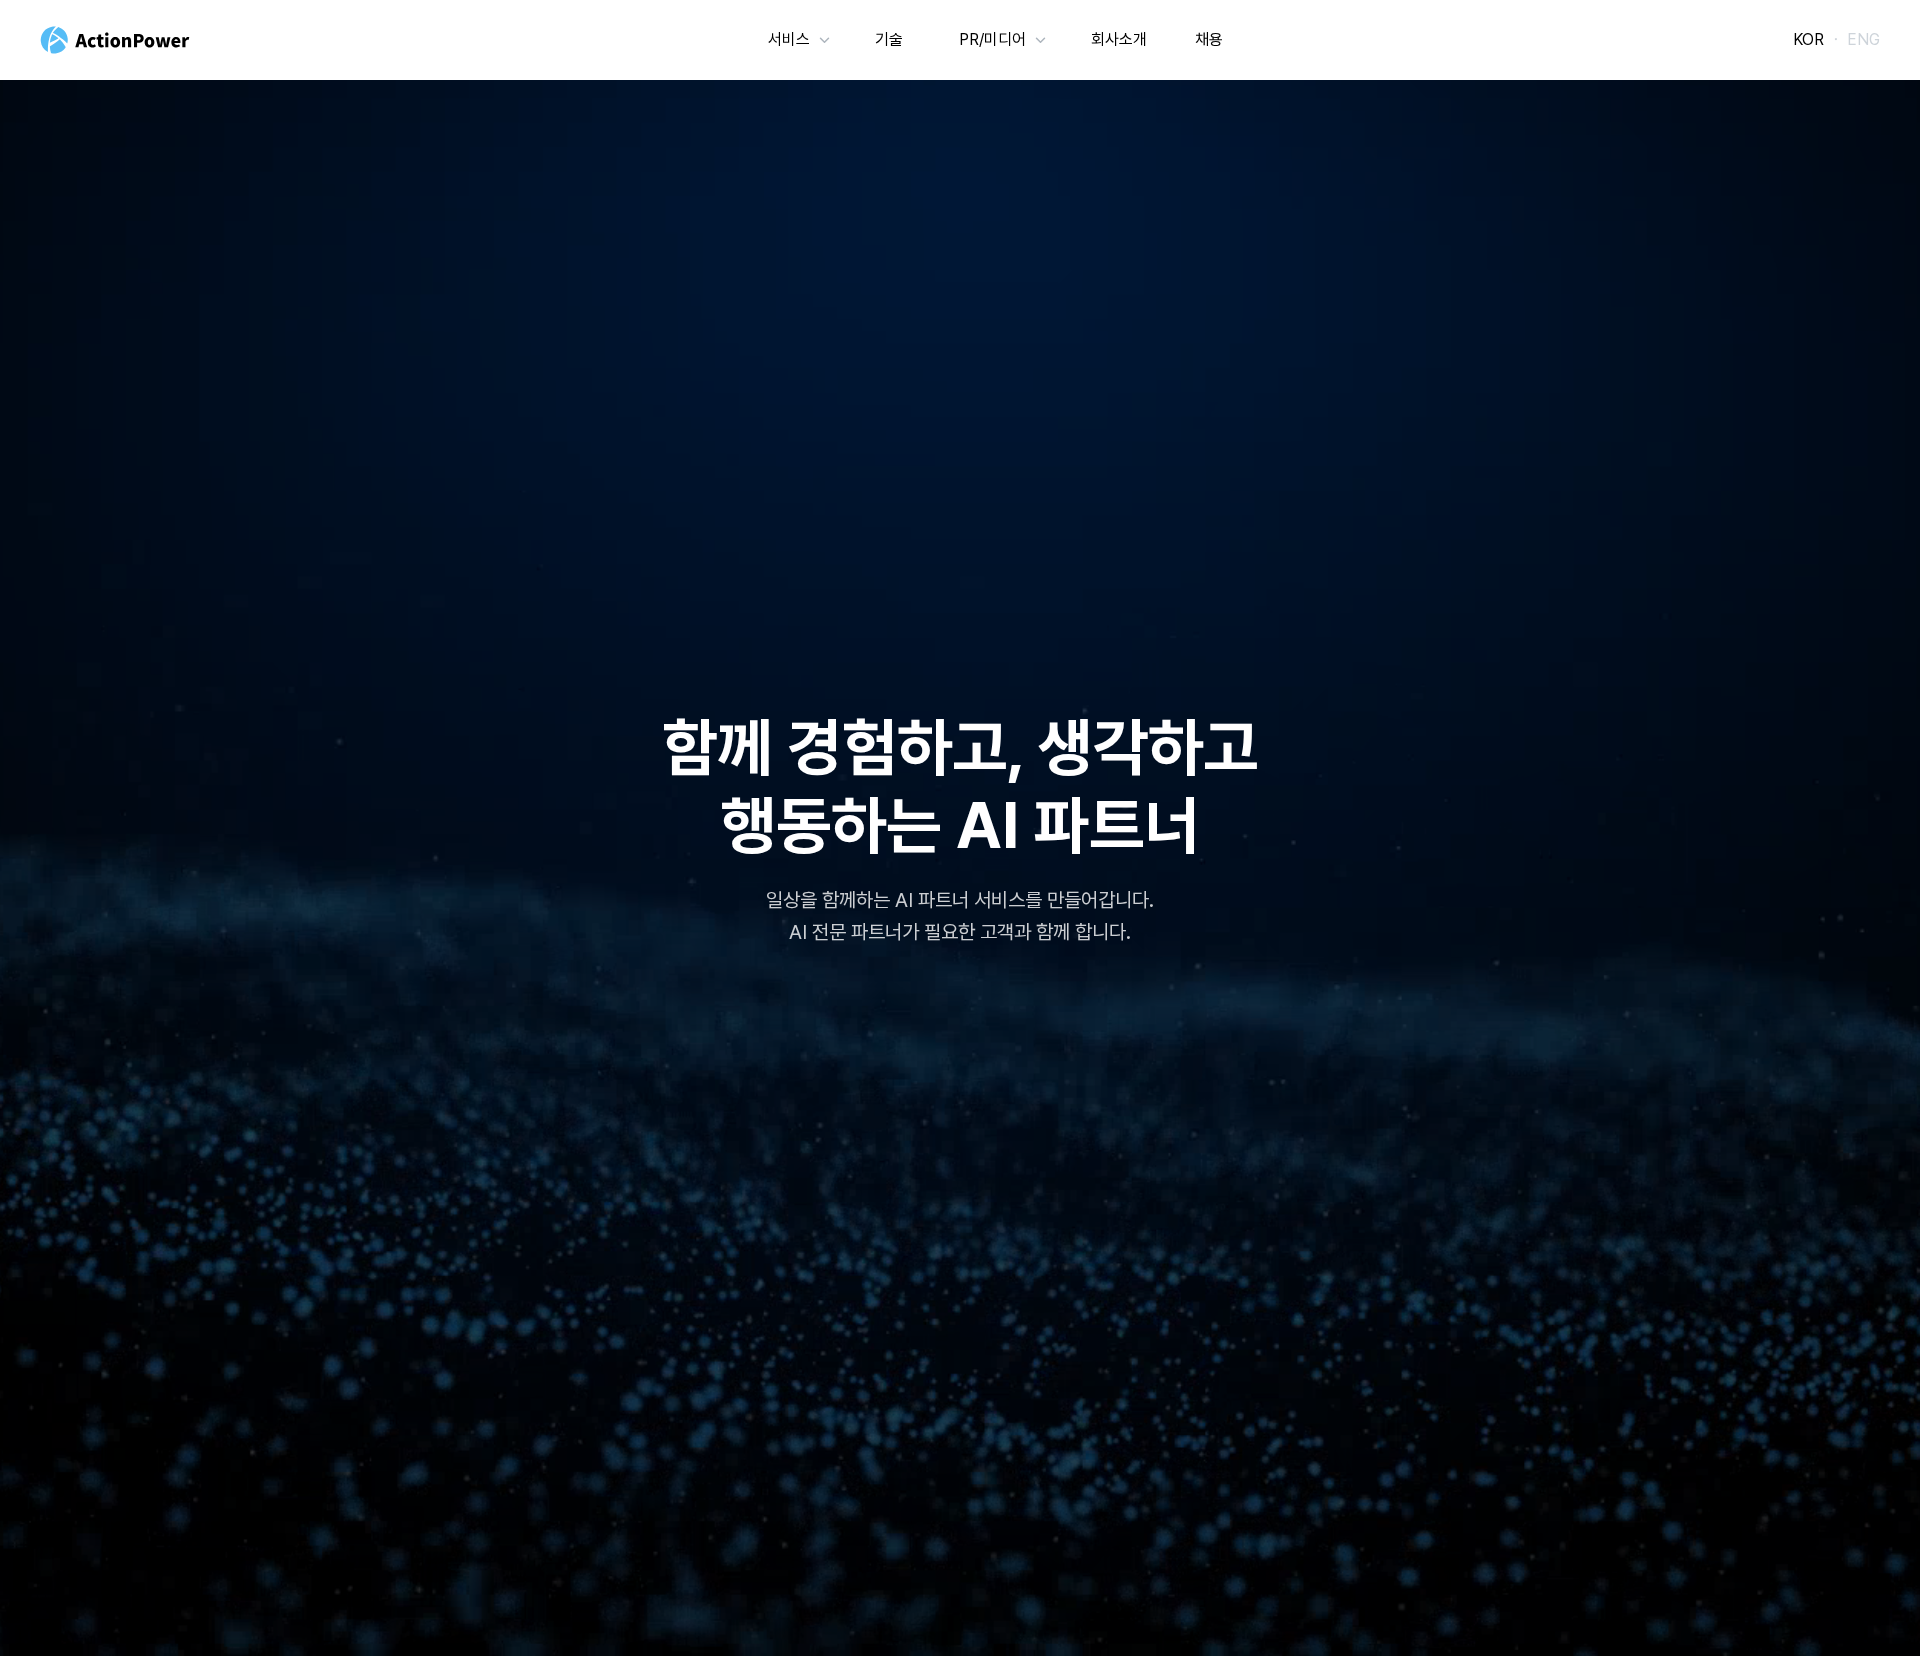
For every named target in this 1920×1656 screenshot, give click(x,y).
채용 (1209, 39)
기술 (889, 39)
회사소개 (1119, 39)
